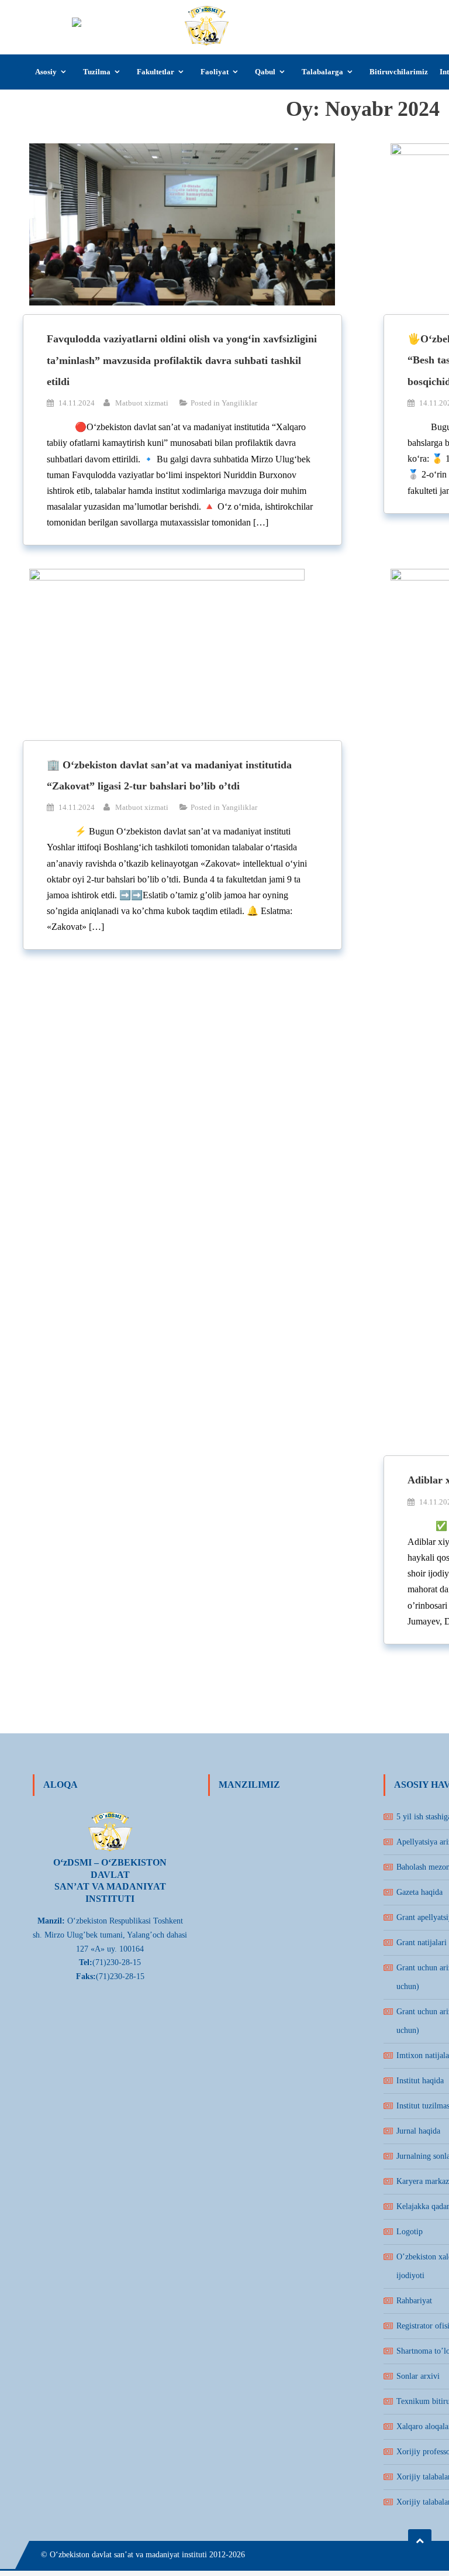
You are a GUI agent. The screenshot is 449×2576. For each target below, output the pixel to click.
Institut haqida (420, 2081)
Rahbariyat (414, 2301)
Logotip (410, 2232)
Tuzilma (97, 72)
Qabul (265, 72)
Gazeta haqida (419, 1892)
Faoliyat (215, 72)
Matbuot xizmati (142, 403)
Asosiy (46, 72)
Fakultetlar (156, 72)
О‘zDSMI (264, 16)
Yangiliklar (239, 403)
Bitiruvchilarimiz (399, 72)
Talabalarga (322, 72)
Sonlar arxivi (418, 2376)
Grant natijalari (422, 1943)
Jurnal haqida (418, 2131)
